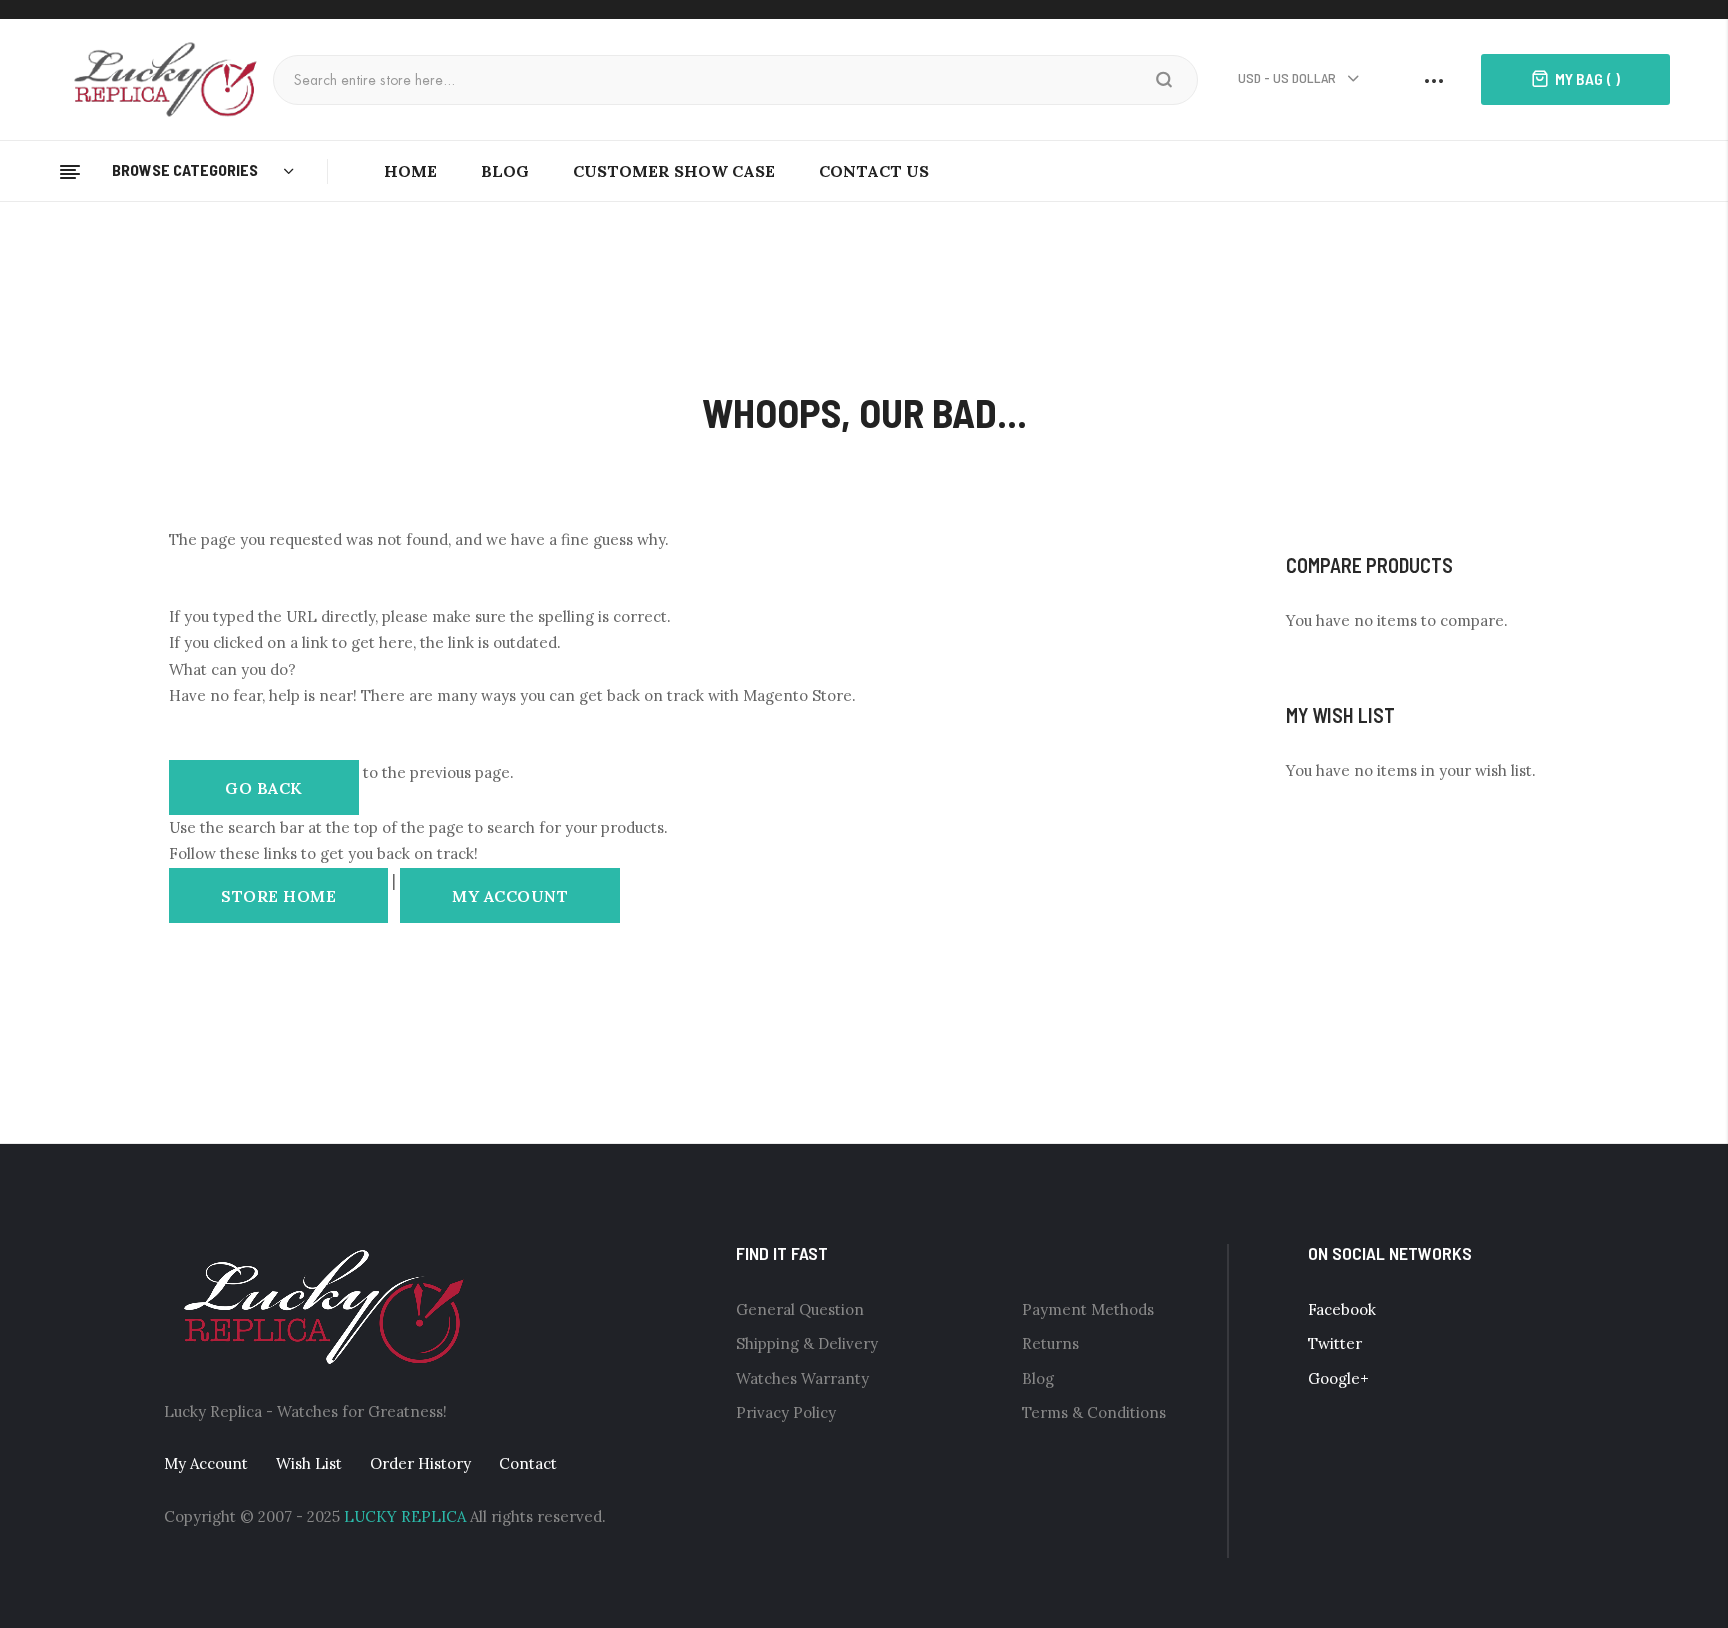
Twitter (1335, 1343)
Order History (420, 1463)
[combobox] (718, 80)
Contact (528, 1463)
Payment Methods (1088, 1309)
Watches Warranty (802, 1378)
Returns (1050, 1343)
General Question (800, 1309)
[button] (1300, 79)
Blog (505, 171)
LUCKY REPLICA (405, 1516)
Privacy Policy (786, 1412)
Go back (264, 787)
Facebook (1342, 1309)
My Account (510, 895)
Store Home (278, 895)
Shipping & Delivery (807, 1343)
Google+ (1338, 1378)
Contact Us (874, 171)
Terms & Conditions (1094, 1412)
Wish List (309, 1463)
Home (410, 171)
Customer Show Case (674, 171)
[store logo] (172, 77)
